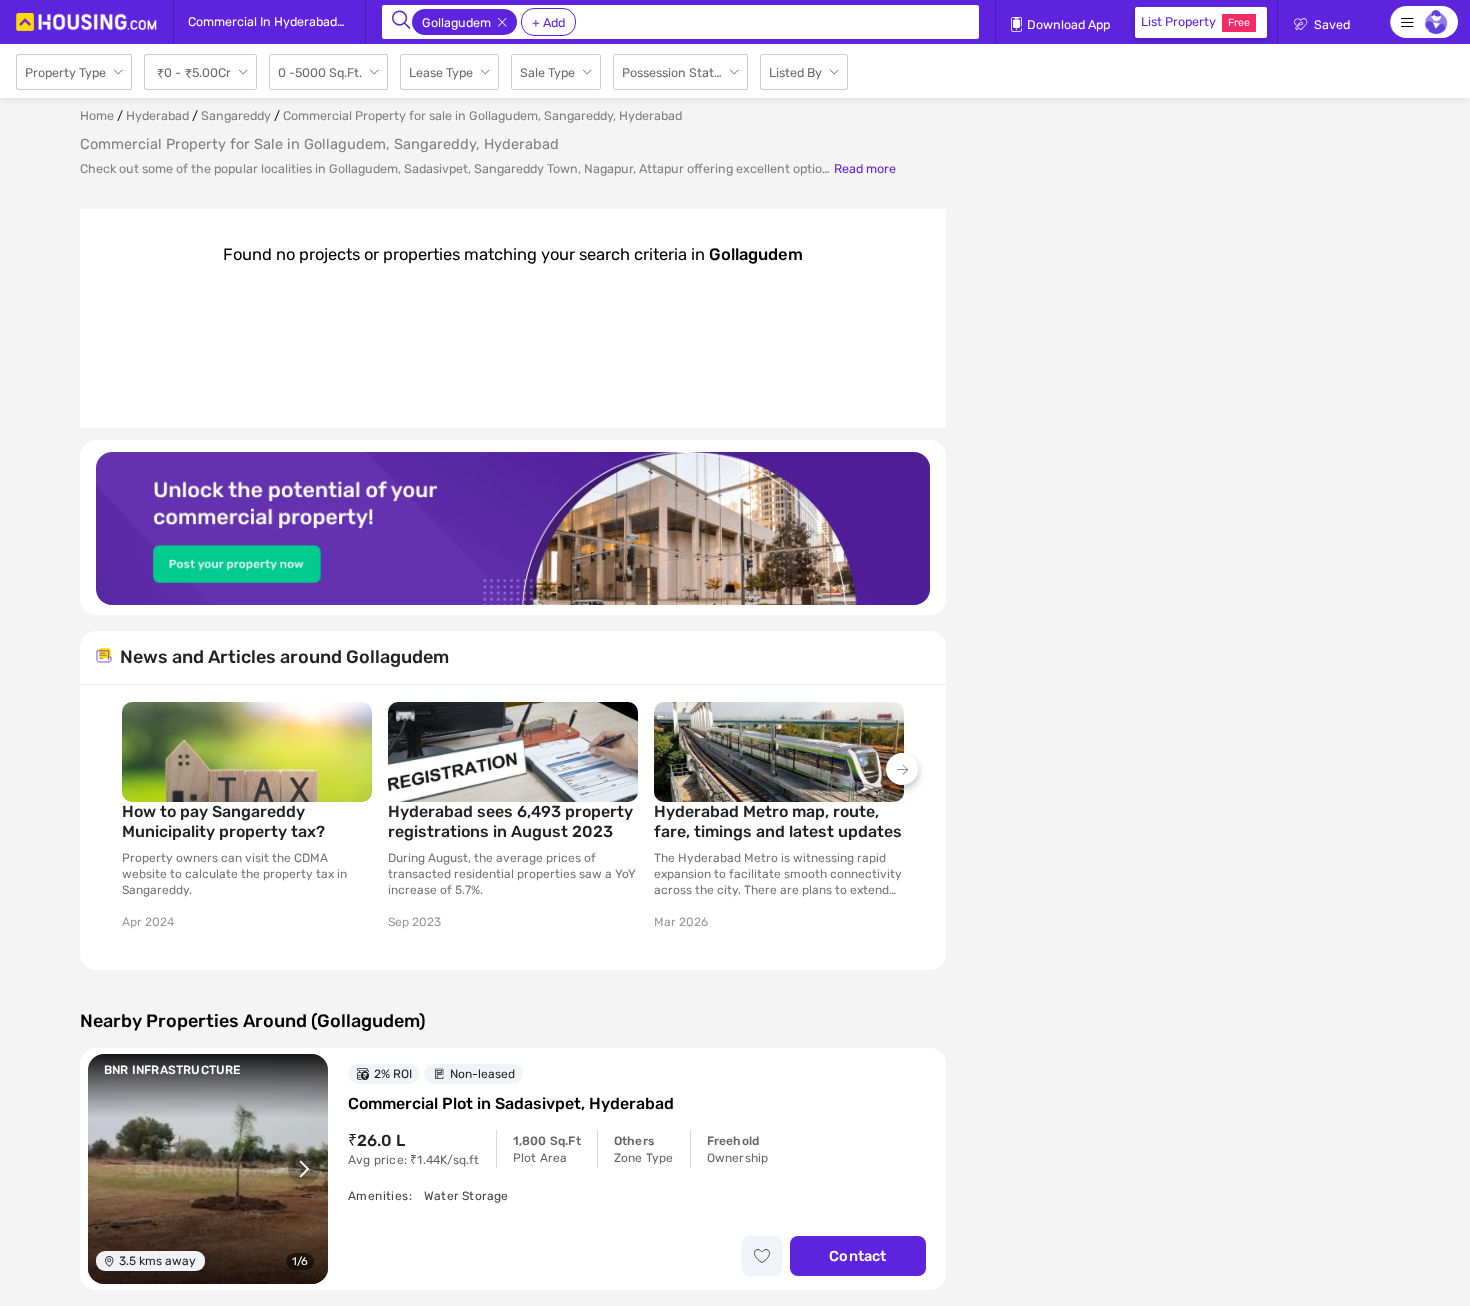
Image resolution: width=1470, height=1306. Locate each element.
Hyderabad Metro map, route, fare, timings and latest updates (778, 821)
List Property (1195, 21)
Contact (857, 1256)
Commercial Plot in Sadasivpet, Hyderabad (511, 1103)
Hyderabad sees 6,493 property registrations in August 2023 (510, 821)
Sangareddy (236, 115)
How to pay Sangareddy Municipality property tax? (223, 821)
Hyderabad (157, 115)
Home (97, 115)
